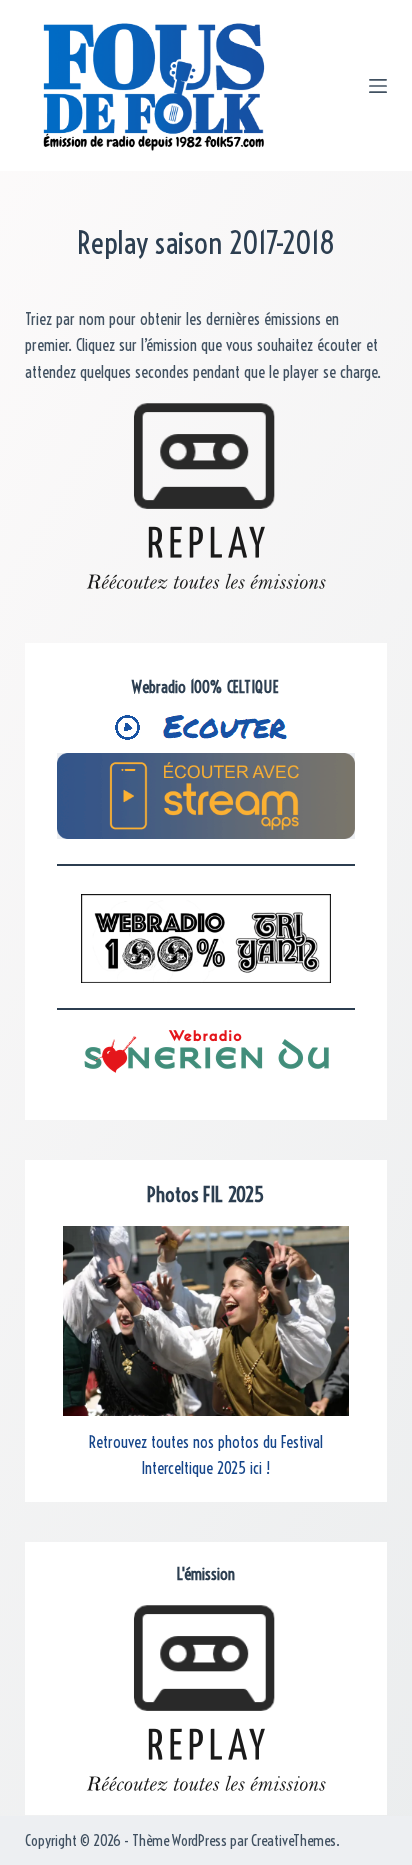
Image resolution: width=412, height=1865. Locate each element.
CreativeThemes (293, 1840)
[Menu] (378, 86)
